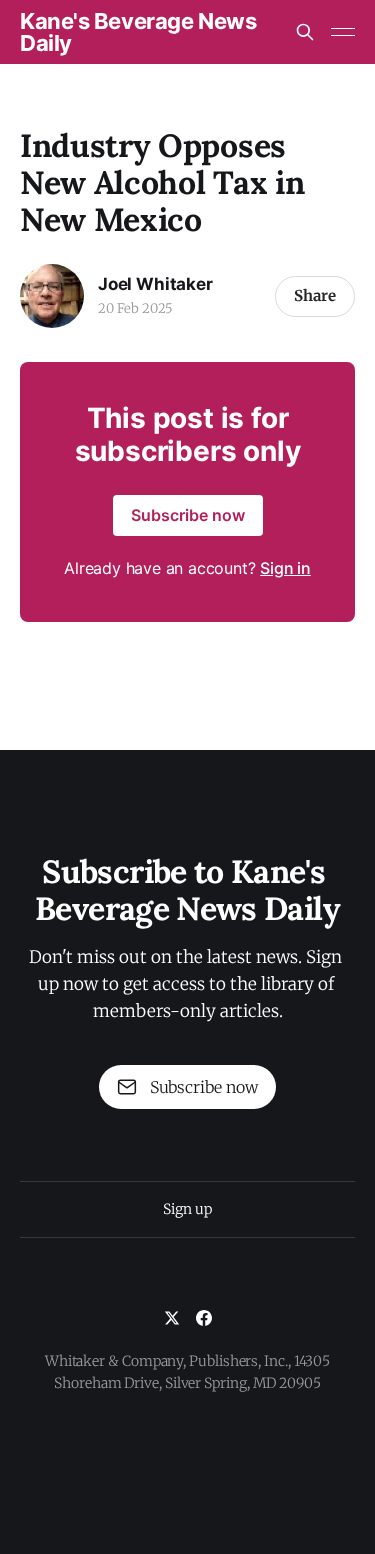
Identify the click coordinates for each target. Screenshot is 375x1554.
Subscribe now (188, 515)
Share (315, 295)
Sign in (285, 568)
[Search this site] (305, 32)
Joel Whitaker (155, 284)
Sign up (187, 1209)
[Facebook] (204, 1318)
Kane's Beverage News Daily (138, 32)
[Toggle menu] (343, 32)
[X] (172, 1318)
